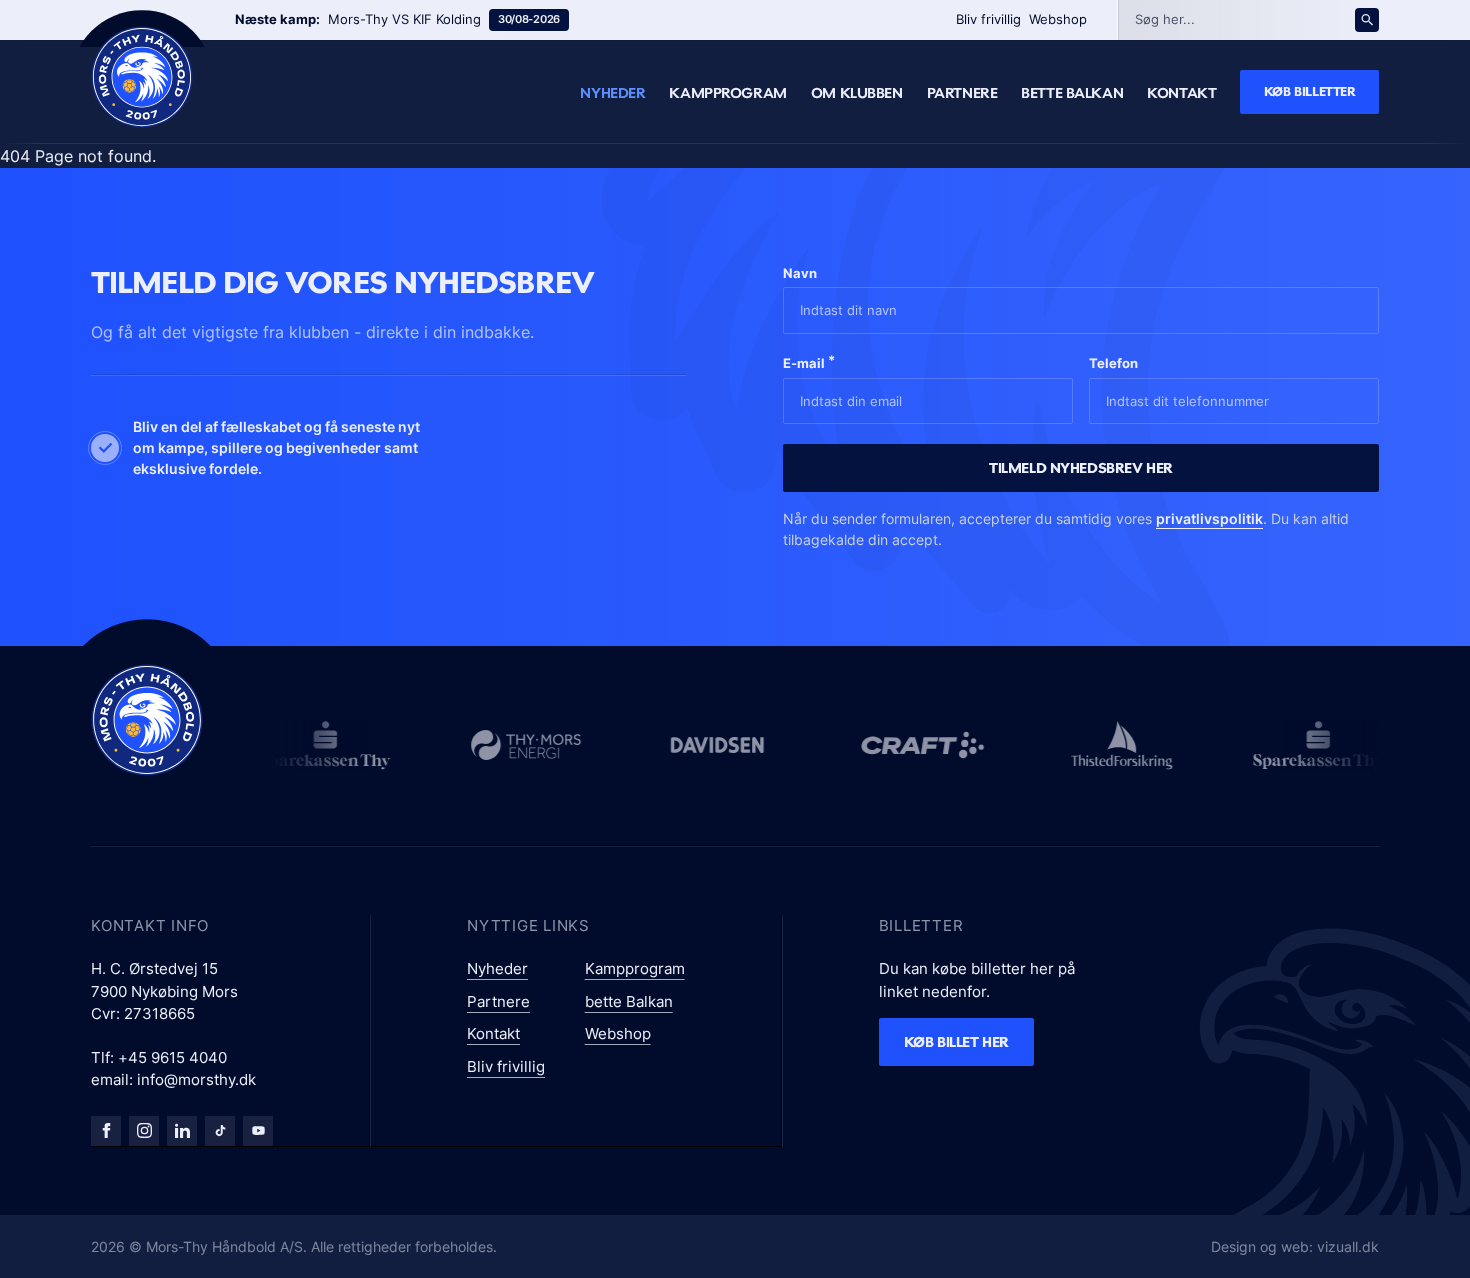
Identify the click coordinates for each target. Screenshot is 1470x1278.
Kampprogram (727, 93)
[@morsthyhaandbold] (220, 1131)
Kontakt (1181, 93)
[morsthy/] (144, 1131)
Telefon (1113, 363)
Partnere (962, 93)
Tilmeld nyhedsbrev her (1081, 467)
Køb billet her (956, 1041)
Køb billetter (1310, 91)
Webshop (1058, 19)
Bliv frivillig (988, 19)
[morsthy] (106, 1131)
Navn (800, 273)
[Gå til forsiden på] (142, 77)
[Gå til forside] (147, 720)
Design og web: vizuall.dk (1295, 1246)
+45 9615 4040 (172, 1057)
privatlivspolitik (1209, 518)
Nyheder (612, 93)
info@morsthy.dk (196, 1079)
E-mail (809, 361)
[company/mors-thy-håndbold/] (182, 1131)
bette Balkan (1072, 93)
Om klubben (857, 93)
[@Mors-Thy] (258, 1131)
